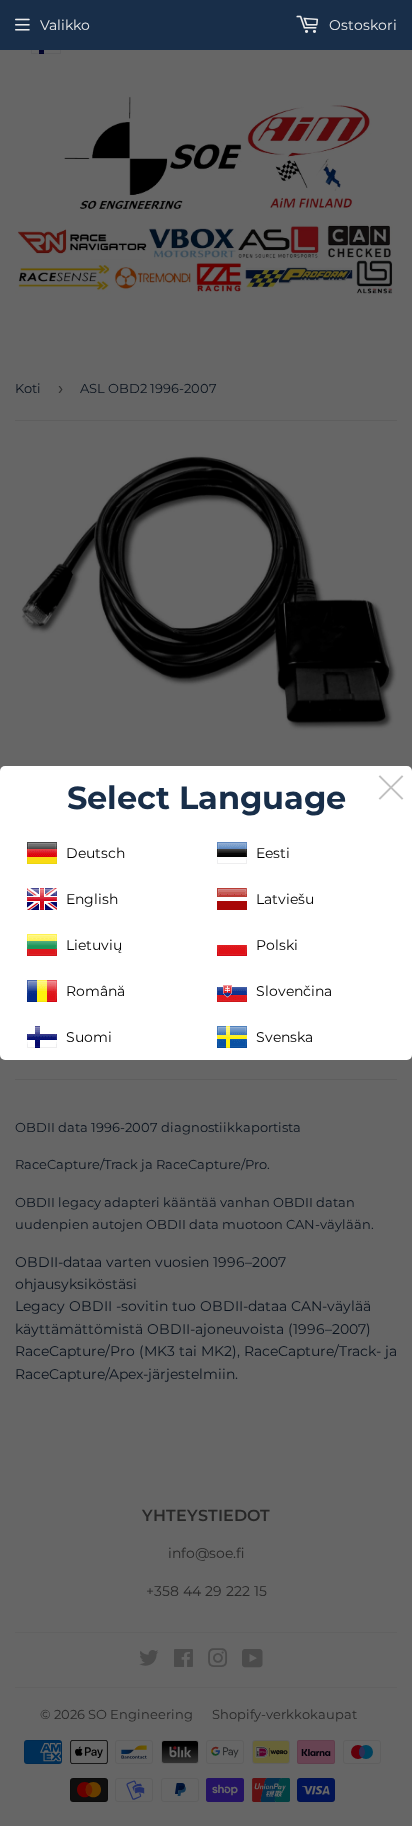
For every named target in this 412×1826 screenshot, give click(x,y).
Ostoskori (361, 25)
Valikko (65, 25)
